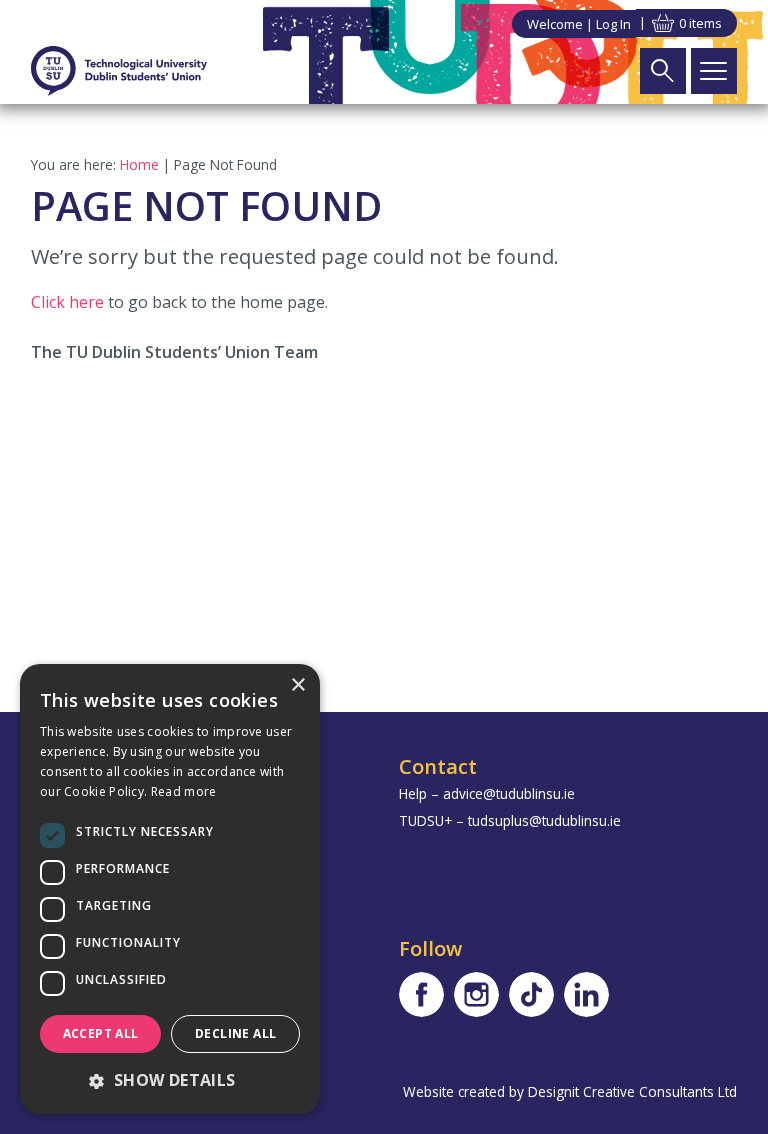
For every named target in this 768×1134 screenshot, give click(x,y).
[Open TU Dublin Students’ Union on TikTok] (531, 994)
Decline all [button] (235, 1033)
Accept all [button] (101, 1033)
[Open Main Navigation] (714, 71)
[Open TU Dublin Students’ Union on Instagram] (476, 994)
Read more (184, 791)
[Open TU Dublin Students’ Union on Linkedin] (586, 994)
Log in (613, 24)
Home (139, 164)
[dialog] (170, 889)
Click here (67, 302)
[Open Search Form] (663, 71)
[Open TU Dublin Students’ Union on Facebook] (421, 994)
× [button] (297, 685)
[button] (170, 1080)
